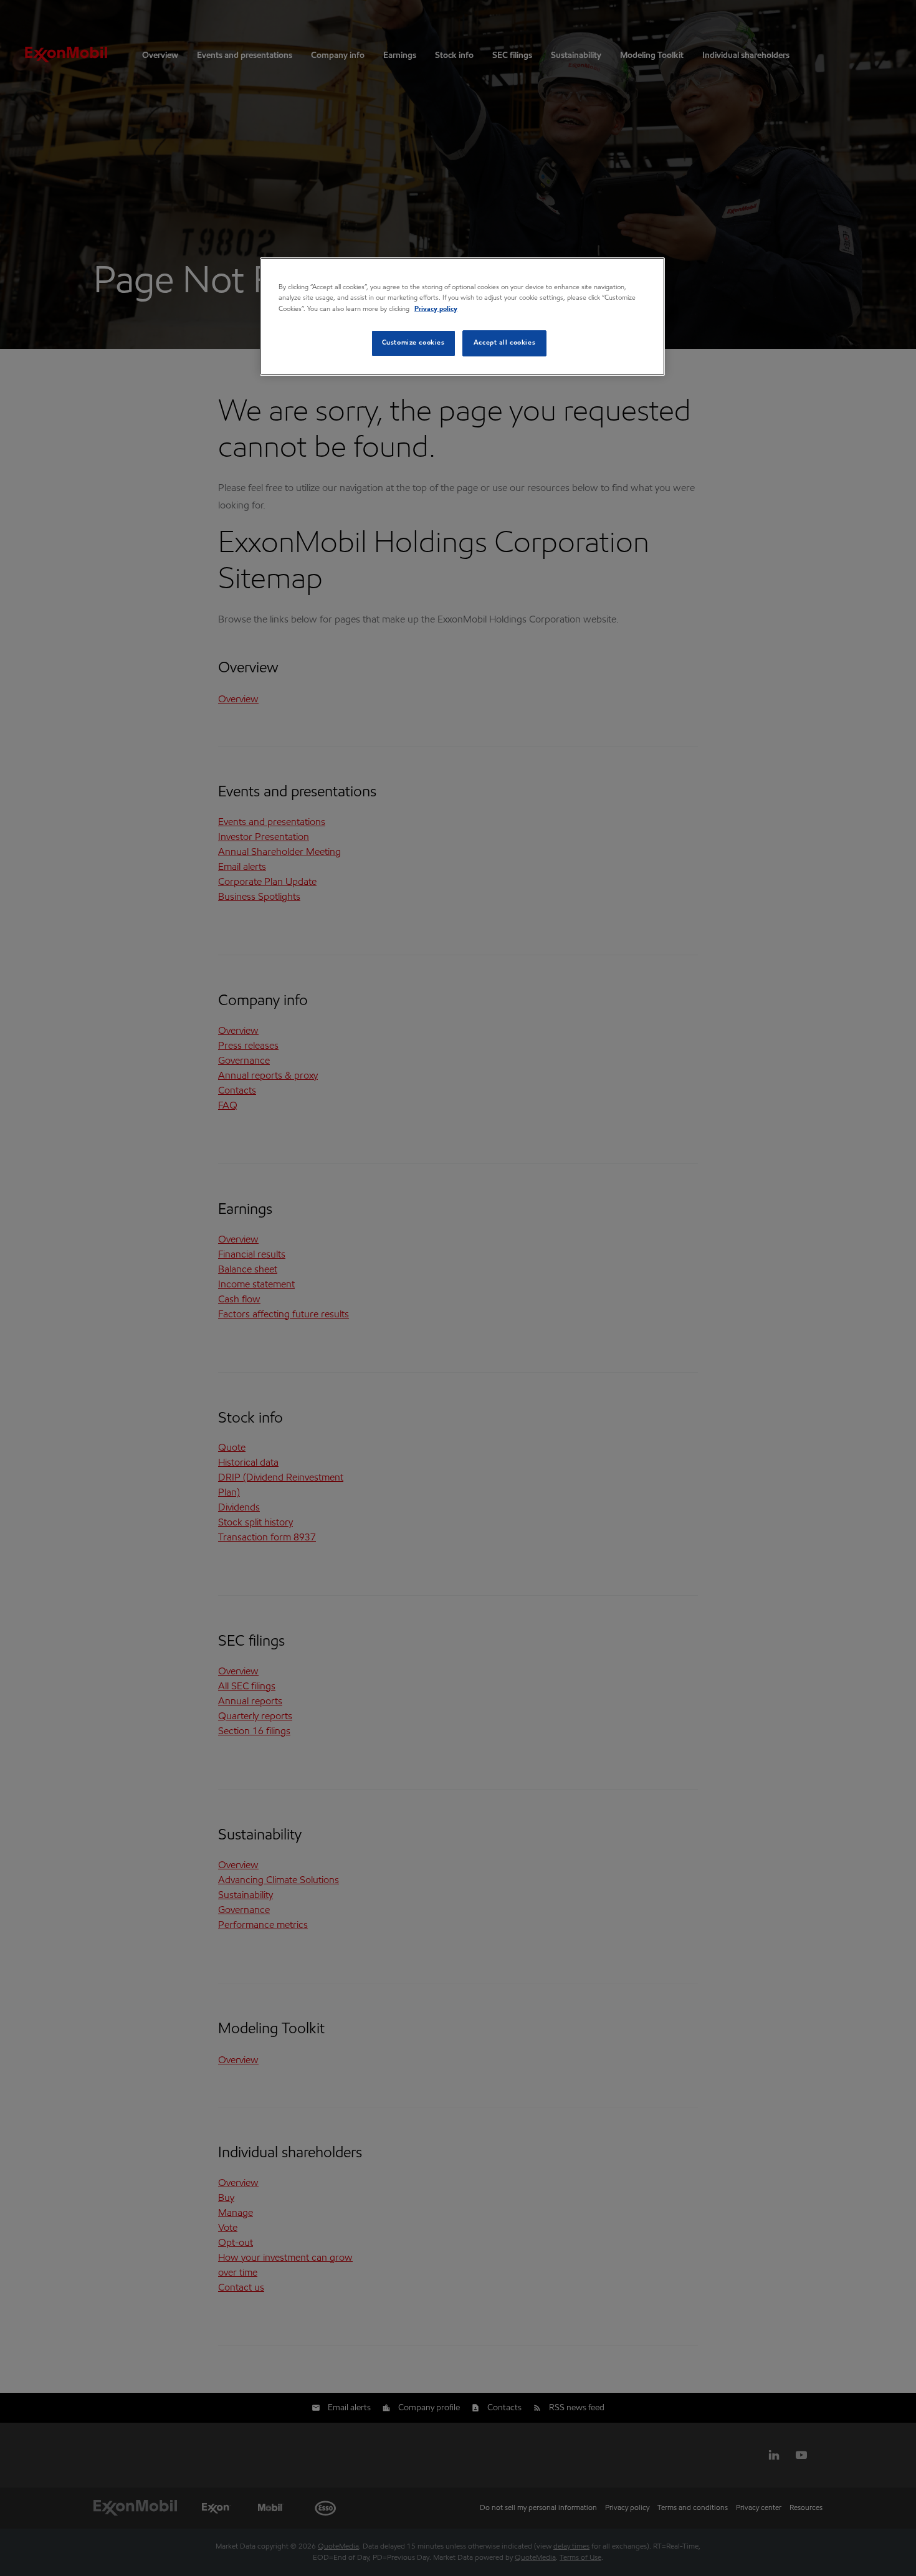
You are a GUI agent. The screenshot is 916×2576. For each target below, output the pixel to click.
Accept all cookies (504, 343)
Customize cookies (413, 343)
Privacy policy (436, 309)
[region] (462, 316)
